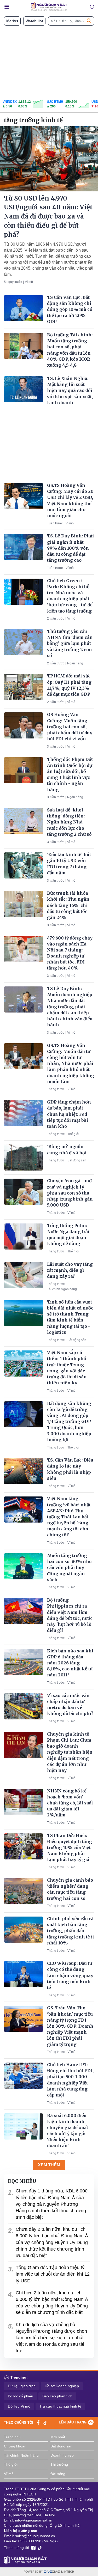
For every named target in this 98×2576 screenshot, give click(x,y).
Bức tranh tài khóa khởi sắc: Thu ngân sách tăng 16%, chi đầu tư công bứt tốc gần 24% (68, 905)
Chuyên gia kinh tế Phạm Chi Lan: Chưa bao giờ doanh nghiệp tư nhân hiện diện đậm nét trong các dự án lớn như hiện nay (70, 1752)
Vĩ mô (29, 282)
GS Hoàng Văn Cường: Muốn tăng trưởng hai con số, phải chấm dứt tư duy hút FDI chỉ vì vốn (70, 727)
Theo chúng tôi (19, 2423)
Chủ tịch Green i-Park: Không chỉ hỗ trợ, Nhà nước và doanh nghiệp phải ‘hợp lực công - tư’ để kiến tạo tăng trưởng (70, 596)
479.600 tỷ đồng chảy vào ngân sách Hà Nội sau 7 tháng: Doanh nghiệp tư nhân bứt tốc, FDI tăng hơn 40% (70, 953)
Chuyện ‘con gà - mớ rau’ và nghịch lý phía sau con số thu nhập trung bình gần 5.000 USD (70, 1193)
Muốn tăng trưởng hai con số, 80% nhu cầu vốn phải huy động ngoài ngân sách (69, 1568)
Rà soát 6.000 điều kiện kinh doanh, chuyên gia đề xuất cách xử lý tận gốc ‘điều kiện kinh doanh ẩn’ (68, 2131)
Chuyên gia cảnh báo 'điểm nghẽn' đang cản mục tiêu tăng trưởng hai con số (70, 1889)
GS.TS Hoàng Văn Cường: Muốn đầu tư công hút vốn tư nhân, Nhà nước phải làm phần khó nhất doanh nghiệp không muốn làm (71, 1063)
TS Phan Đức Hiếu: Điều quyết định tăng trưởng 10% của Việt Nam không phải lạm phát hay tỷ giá (70, 1848)
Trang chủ (12, 2437)
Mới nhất (58, 2437)
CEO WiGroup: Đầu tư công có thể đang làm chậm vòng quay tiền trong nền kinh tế (70, 1975)
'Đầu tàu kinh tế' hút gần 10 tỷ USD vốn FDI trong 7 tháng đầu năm (69, 864)
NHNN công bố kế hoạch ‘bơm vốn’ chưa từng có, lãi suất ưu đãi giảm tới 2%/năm (70, 1803)
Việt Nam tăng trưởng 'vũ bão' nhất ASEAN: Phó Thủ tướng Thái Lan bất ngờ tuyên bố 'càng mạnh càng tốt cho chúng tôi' (69, 1517)
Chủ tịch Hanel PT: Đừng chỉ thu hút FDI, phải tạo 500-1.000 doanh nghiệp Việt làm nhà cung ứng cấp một (70, 2080)
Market (12, 21)
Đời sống (58, 2474)
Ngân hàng (75, 663)
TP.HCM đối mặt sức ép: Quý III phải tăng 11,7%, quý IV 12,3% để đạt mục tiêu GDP (69, 685)
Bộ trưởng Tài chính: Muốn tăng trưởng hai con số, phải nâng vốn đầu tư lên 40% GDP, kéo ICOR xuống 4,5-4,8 (70, 350)
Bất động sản (77, 1160)
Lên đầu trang (73, 2422)
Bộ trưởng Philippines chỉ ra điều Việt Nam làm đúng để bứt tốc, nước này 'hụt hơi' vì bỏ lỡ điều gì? (70, 1615)
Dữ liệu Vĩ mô (19, 2406)
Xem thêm (49, 2165)
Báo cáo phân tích (57, 2396)
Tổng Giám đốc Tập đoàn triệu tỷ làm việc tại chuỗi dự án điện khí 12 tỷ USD (53, 2274)
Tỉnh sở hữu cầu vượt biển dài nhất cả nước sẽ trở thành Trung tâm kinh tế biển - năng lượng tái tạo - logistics (70, 1317)
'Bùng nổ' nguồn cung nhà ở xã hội (67, 1150)
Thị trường (59, 2464)
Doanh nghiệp (62, 2455)
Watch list (34, 21)
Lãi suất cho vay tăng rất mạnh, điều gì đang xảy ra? (70, 1270)
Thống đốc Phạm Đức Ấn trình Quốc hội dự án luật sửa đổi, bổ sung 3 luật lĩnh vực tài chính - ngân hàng (70, 774)
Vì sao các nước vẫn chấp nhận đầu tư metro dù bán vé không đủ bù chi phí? (70, 1705)
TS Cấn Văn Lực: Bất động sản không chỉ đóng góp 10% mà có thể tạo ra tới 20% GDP (70, 309)
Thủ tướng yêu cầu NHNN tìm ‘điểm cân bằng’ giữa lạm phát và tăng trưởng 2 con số (70, 643)
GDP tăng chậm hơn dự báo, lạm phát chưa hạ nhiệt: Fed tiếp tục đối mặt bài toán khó (69, 1114)
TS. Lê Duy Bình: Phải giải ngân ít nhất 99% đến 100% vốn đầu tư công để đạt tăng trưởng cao (70, 548)
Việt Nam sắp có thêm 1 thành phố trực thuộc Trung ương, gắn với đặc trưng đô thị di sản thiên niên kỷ (67, 1368)
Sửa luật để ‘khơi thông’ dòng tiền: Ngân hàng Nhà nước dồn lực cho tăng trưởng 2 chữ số (69, 822)
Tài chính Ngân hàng (62, 1289)
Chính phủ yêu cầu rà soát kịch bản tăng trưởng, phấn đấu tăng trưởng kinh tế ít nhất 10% (71, 1931)
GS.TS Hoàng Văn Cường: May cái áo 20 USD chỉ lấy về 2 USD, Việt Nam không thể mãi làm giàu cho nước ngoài (70, 500)
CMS (52, 2572)
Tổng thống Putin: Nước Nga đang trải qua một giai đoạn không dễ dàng (68, 1235)
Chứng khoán (15, 2446)
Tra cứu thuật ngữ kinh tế (60, 2406)
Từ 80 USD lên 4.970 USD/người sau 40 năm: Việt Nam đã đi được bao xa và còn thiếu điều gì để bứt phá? (48, 216)
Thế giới (73, 1134)
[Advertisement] (49, 63)
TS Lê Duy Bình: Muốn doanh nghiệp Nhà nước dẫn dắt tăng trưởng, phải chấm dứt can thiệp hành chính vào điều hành (70, 1007)
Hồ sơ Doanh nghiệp (62, 2386)
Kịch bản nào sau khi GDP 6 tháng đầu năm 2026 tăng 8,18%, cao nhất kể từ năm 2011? (70, 1663)
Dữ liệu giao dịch (22, 2386)
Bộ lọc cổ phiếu (21, 2396)
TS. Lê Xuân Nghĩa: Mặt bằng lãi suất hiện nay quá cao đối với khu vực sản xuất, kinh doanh (70, 390)
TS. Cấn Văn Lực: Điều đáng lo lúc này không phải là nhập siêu (70, 1469)
